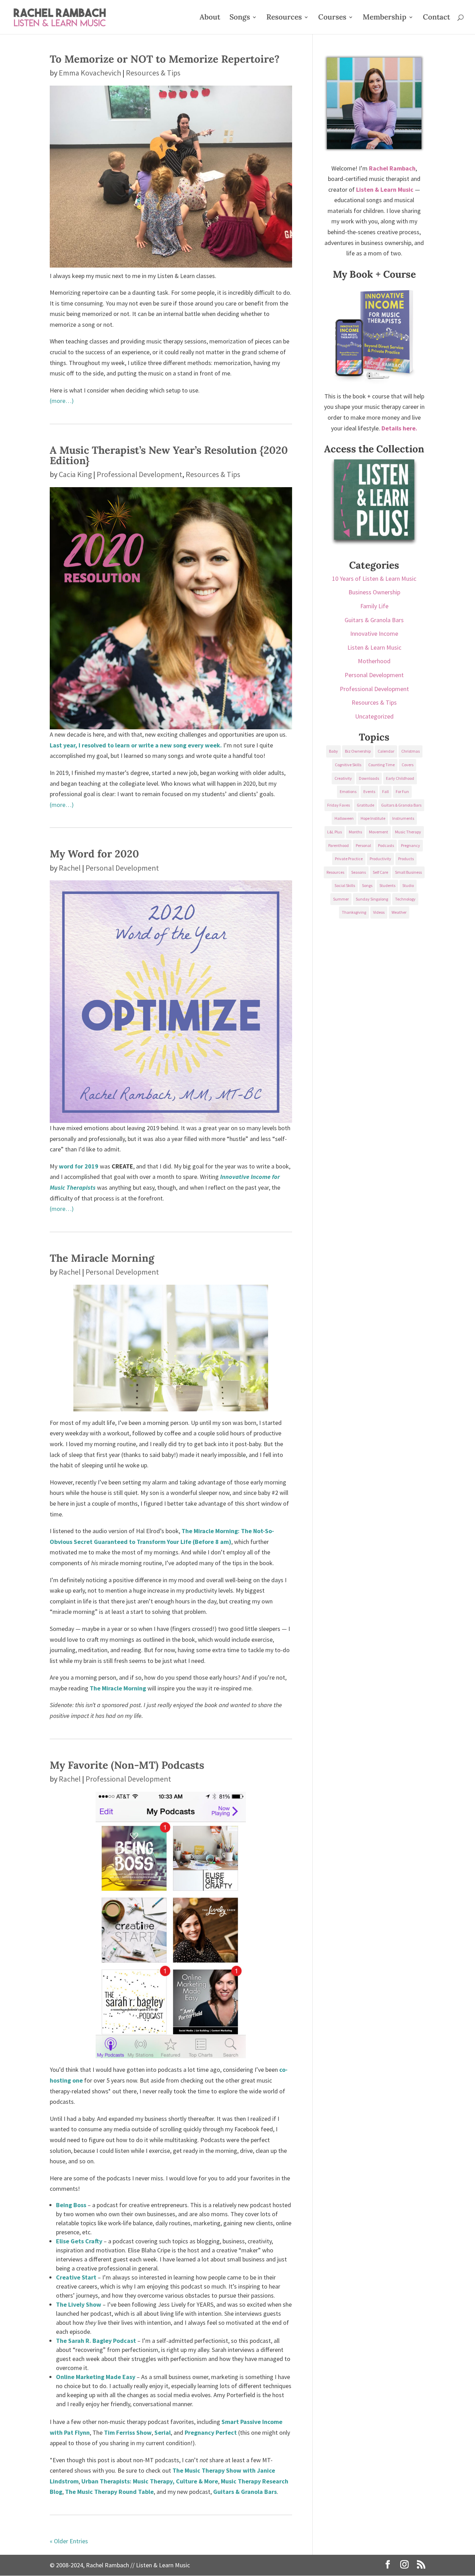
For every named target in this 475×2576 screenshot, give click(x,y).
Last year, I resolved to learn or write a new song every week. (136, 745)
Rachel (70, 868)
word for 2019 (79, 1166)
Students (387, 885)
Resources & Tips (153, 73)
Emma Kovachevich (90, 73)
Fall (385, 791)
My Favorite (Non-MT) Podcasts (127, 1765)
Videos (379, 912)
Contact (436, 18)
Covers (408, 765)
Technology (405, 899)
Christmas (410, 751)
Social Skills (345, 885)
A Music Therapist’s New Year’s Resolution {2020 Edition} (169, 455)
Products (406, 859)
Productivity (380, 859)
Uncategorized (374, 716)
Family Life (374, 606)
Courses (332, 18)
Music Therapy (408, 832)
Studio (408, 885)
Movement (379, 832)
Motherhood (374, 661)
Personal (363, 845)
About (210, 18)
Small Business (408, 872)
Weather (399, 912)
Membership (385, 18)
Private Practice (349, 859)
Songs (240, 18)
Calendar (386, 751)
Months (355, 832)
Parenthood (339, 845)
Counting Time (381, 765)
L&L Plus (335, 832)
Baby (333, 751)
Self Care (380, 872)
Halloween (344, 818)
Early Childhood (400, 778)
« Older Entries (69, 2541)
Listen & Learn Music (374, 647)
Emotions (348, 791)
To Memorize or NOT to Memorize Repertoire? (165, 59)
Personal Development (122, 868)
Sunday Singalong (372, 899)
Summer (341, 899)
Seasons (359, 872)
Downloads (369, 778)
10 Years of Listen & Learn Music (374, 578)
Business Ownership (374, 592)
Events (369, 791)
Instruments (403, 818)
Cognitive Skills (348, 765)
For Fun (402, 791)
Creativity (343, 778)
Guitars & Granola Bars (374, 620)
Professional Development (139, 474)
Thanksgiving (354, 912)
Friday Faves (339, 805)
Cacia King (75, 474)
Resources (284, 18)
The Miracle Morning (102, 1258)
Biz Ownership (358, 751)
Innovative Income (374, 633)
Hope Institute (373, 818)
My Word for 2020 (94, 854)
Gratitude (365, 805)
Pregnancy (410, 845)
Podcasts (386, 845)
